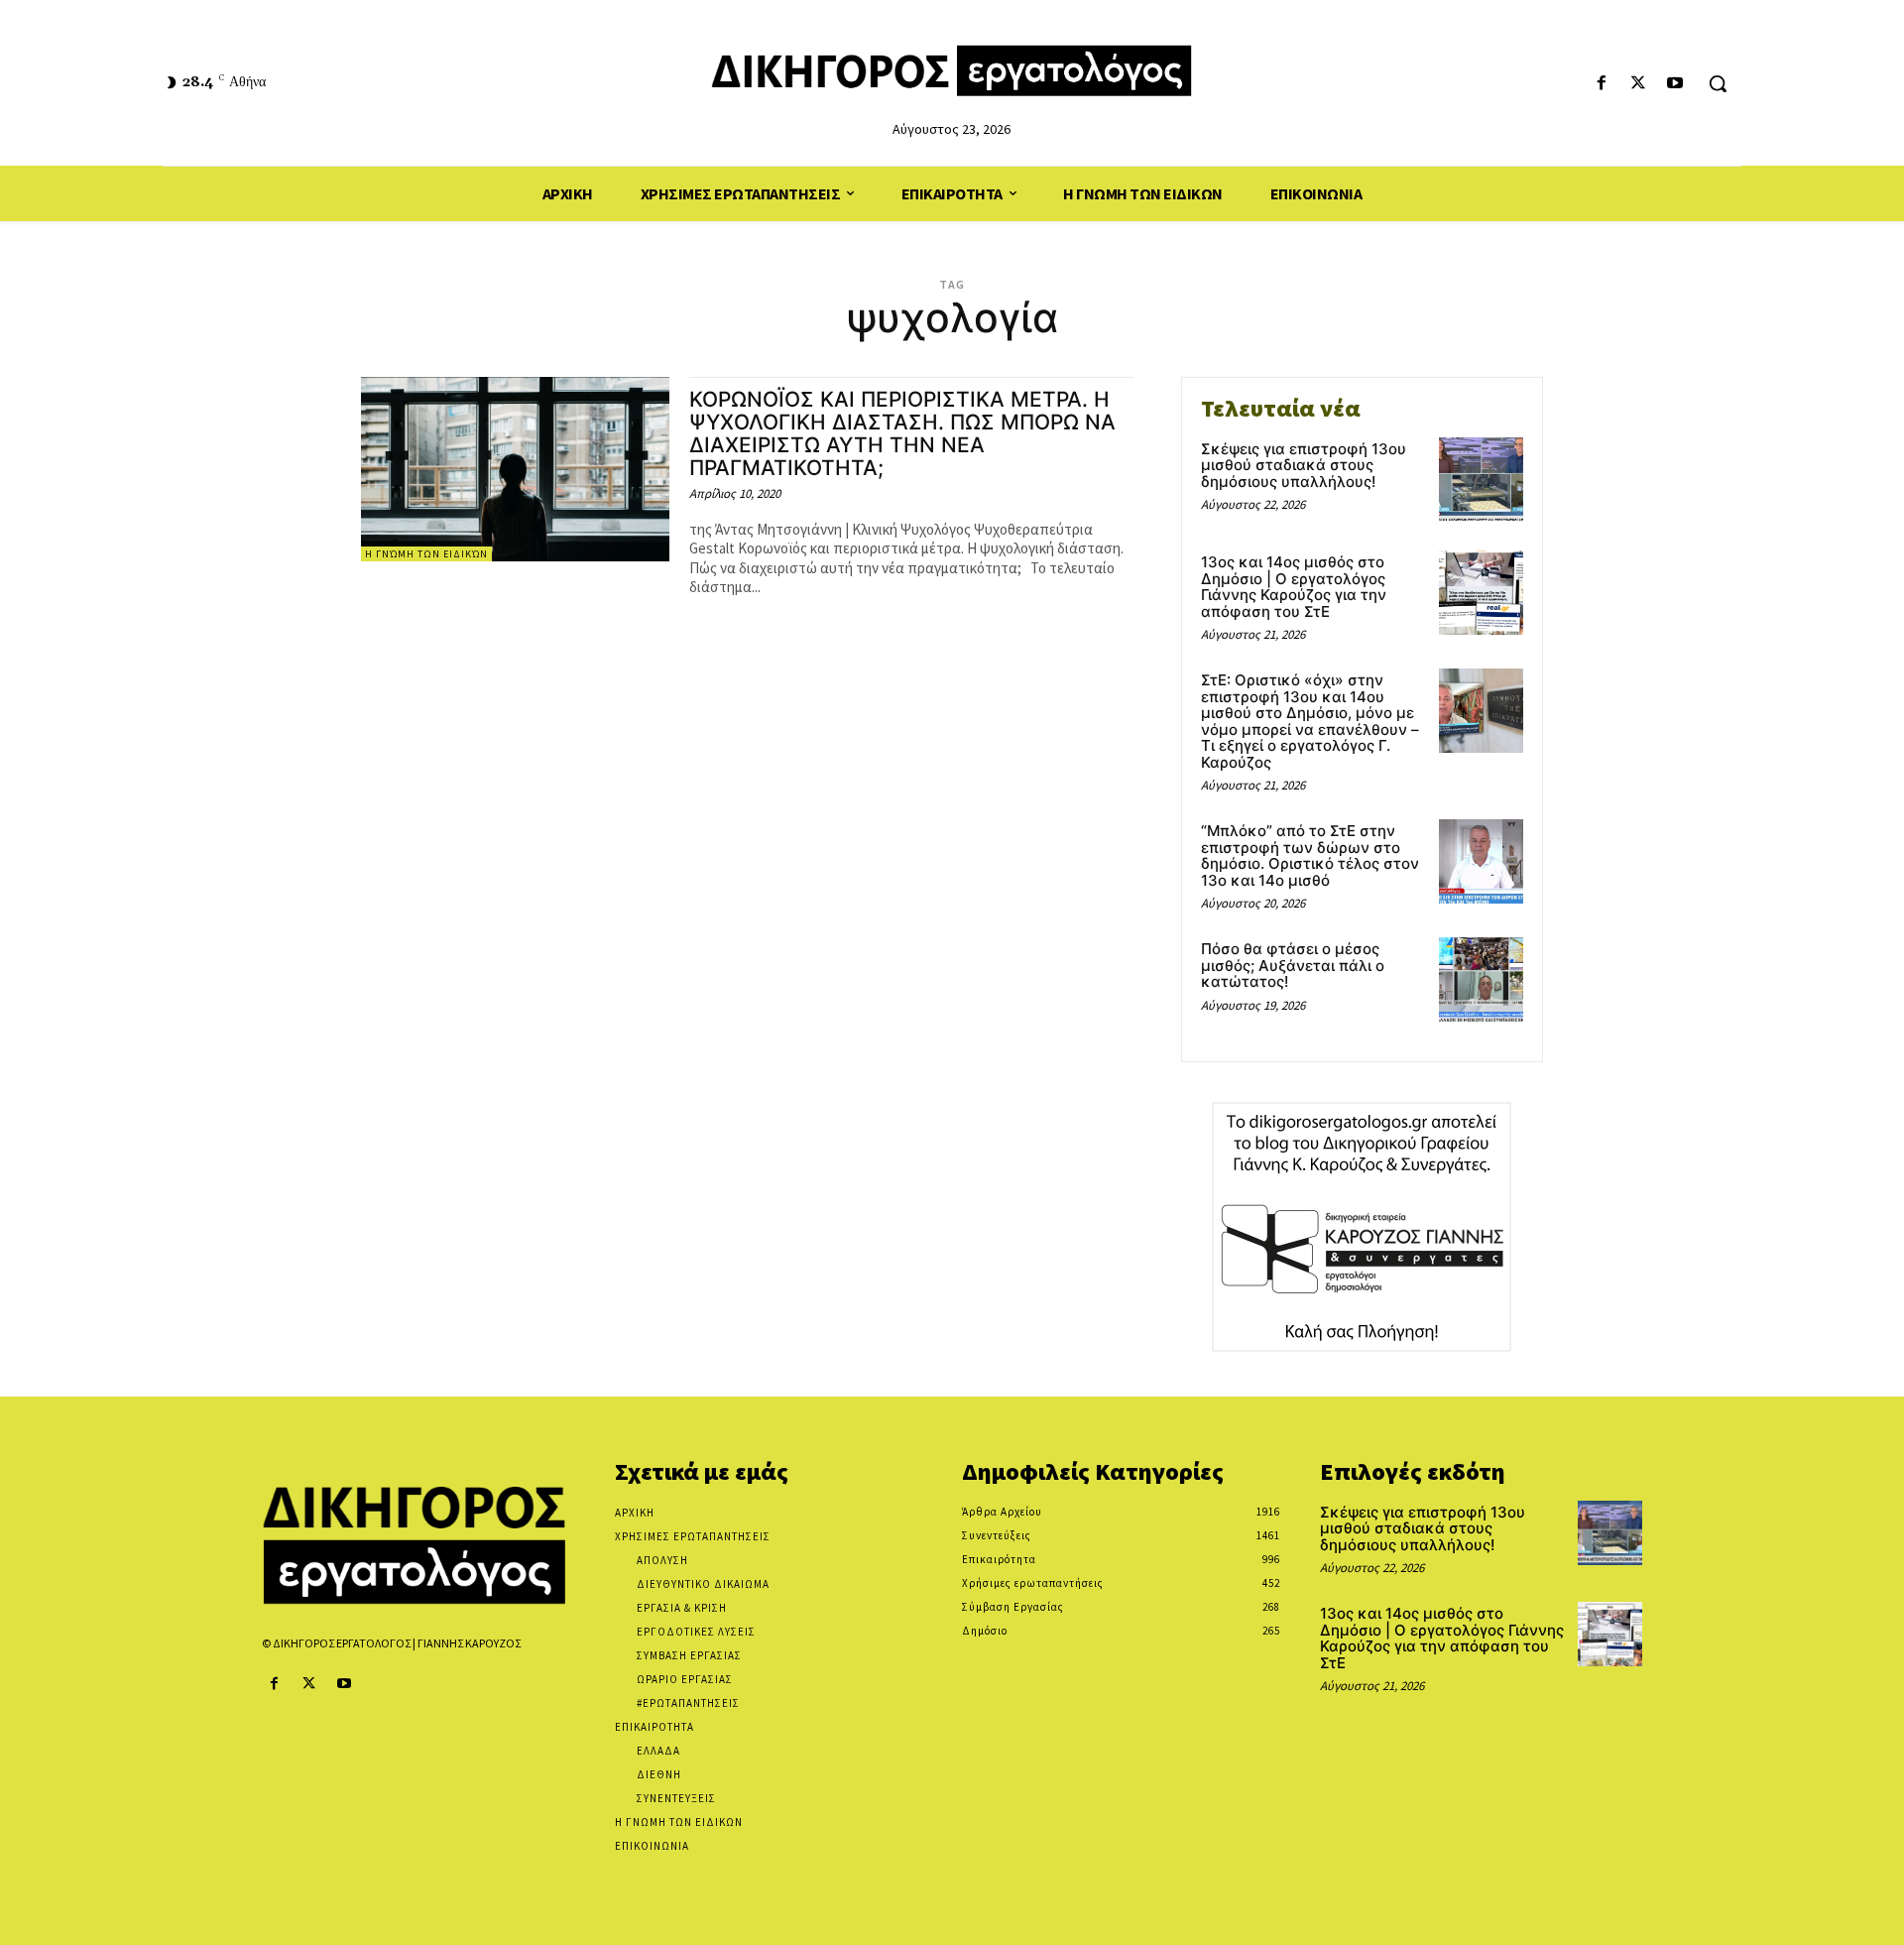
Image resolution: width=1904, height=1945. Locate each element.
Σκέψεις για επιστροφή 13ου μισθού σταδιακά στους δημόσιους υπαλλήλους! (1304, 465)
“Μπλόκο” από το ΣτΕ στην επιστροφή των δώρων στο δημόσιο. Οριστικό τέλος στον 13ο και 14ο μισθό (1310, 855)
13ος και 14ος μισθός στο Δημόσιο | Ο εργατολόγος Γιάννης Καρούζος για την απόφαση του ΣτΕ (1294, 587)
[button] (1718, 83)
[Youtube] (1675, 84)
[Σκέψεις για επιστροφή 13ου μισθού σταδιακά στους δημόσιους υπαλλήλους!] (1481, 480)
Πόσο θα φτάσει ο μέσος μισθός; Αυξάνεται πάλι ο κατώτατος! (1293, 965)
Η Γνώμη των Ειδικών (426, 554)
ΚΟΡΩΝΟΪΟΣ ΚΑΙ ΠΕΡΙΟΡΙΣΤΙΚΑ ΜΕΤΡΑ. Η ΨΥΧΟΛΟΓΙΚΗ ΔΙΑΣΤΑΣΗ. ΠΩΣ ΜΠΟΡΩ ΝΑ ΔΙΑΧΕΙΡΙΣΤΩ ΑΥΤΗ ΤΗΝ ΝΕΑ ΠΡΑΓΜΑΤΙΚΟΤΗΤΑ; (902, 433)
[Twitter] (1639, 84)
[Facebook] (1601, 84)
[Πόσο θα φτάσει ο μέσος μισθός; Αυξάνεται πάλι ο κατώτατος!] (1481, 979)
